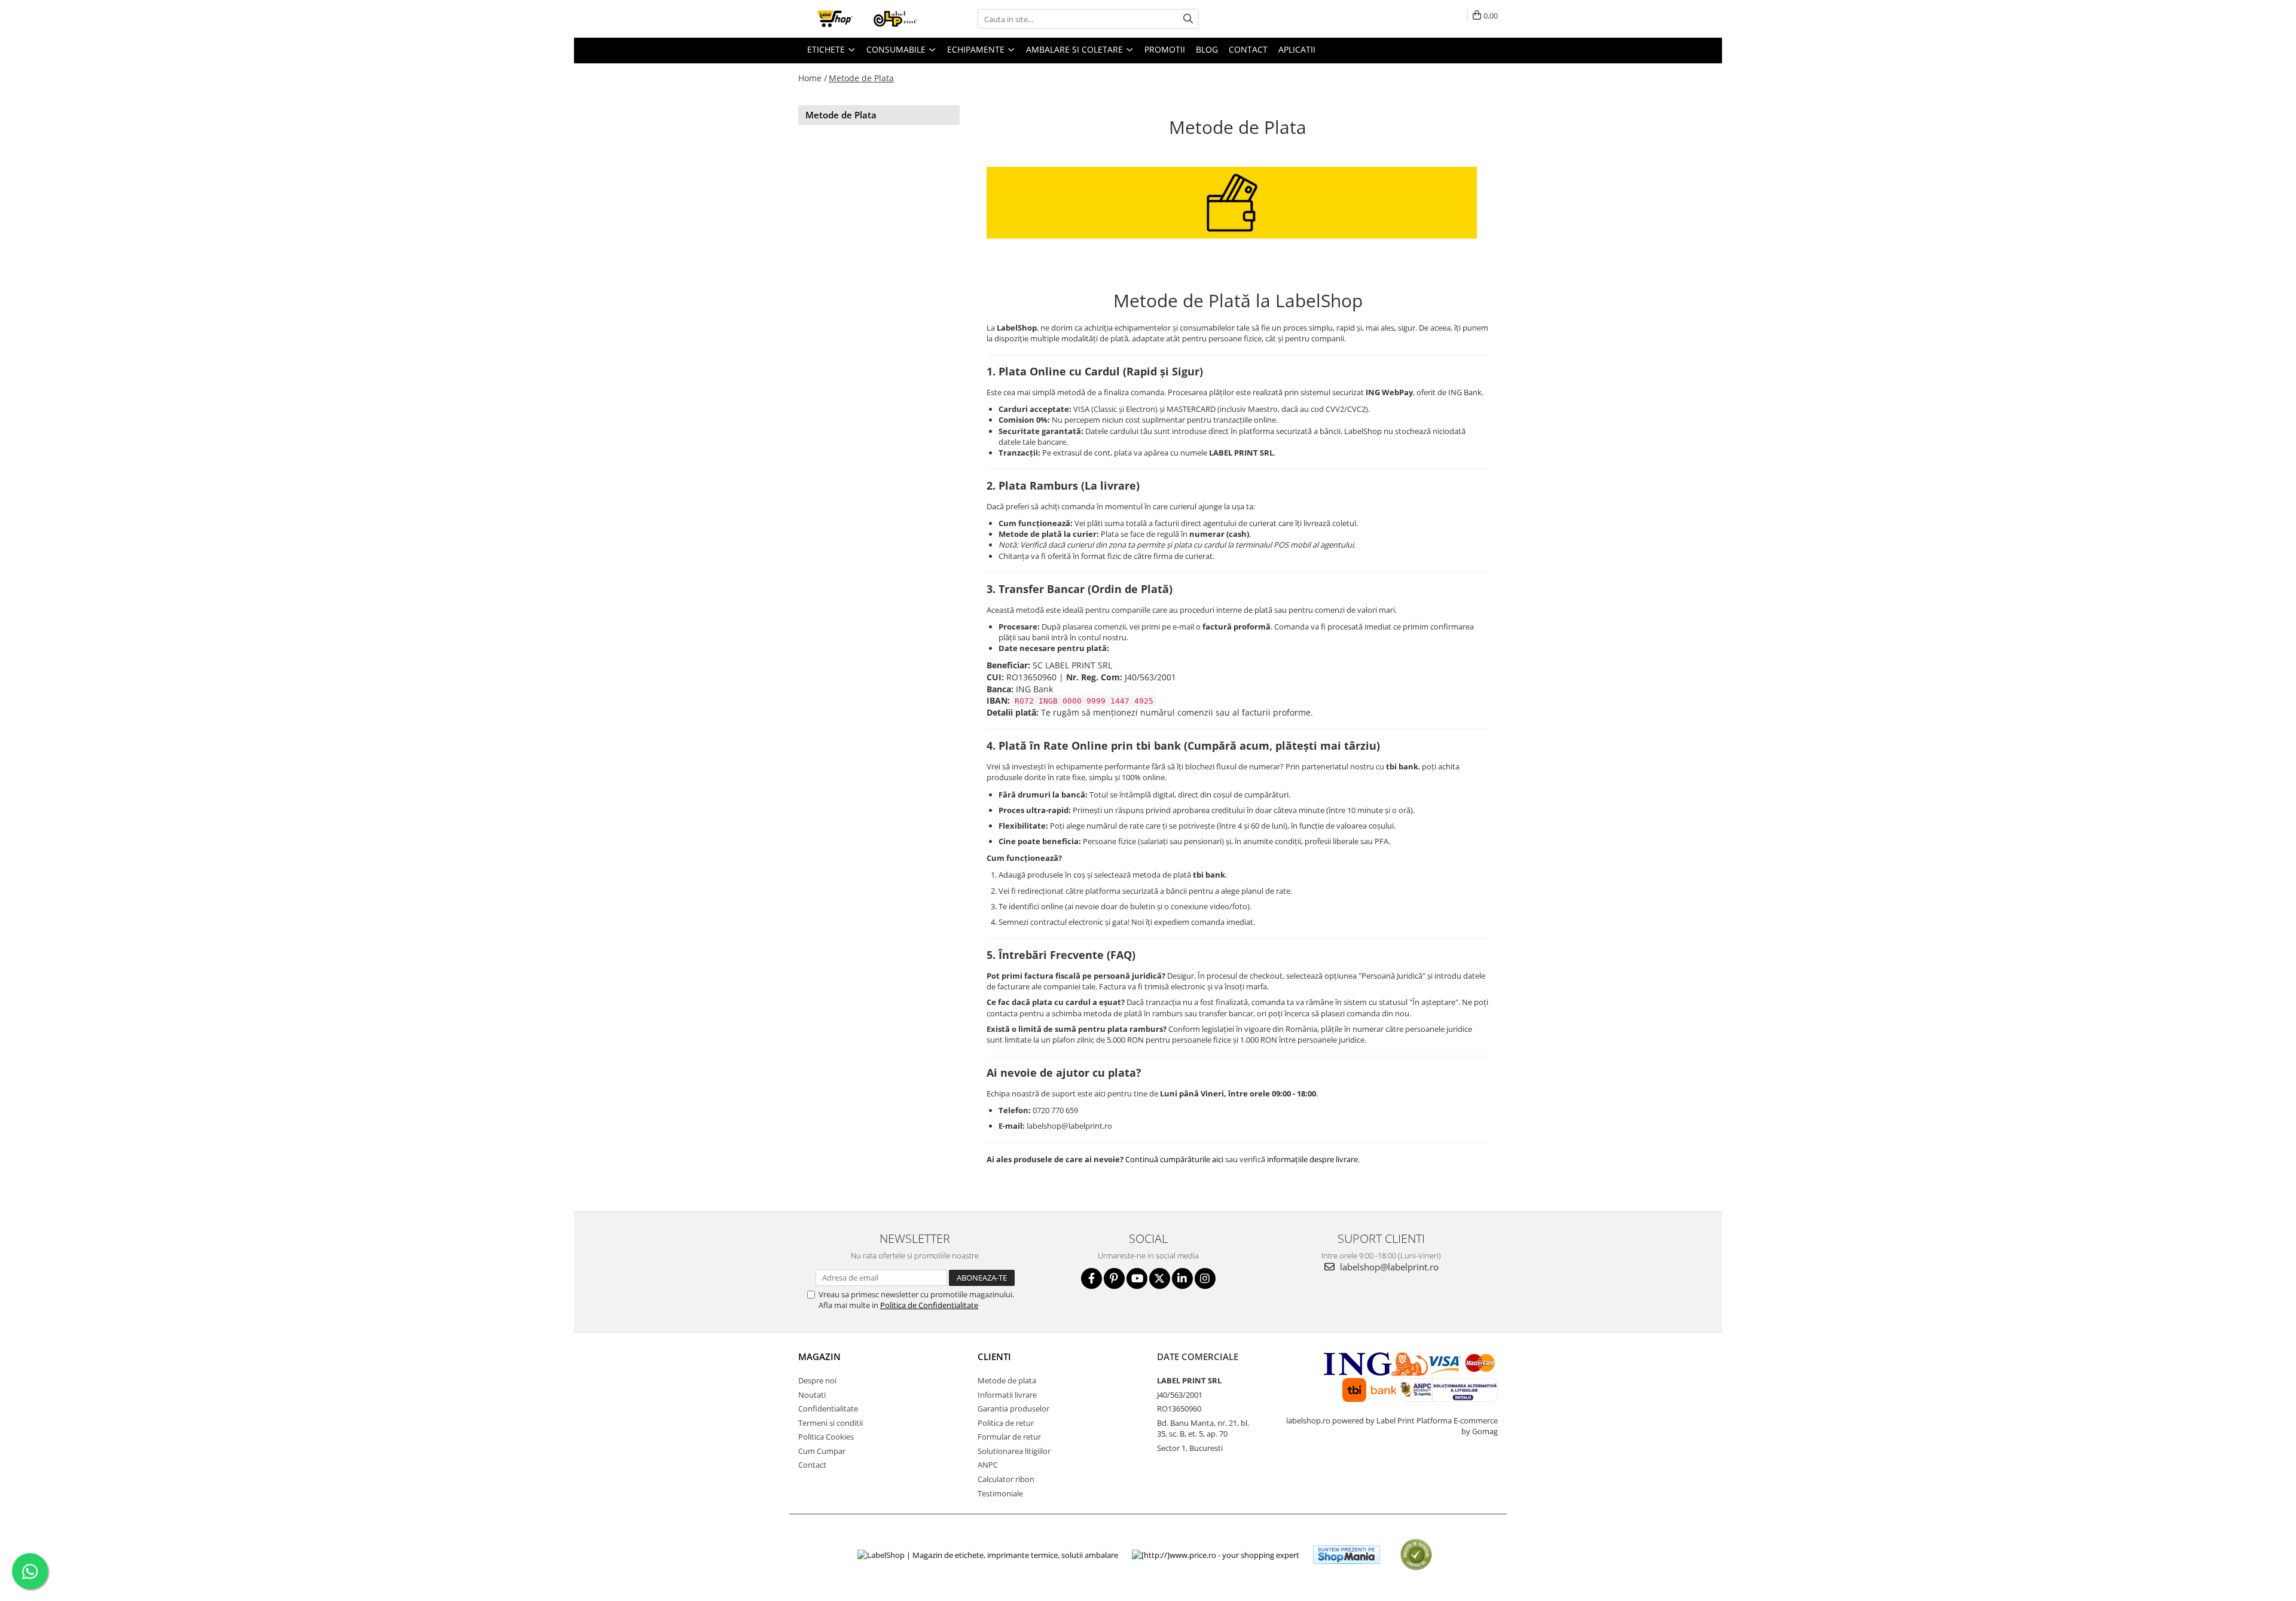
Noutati (812, 1395)
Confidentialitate (828, 1408)
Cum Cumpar (822, 1451)
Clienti (994, 1356)
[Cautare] (1188, 19)
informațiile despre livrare (1312, 1159)
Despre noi (817, 1380)
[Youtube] (1137, 1278)
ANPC (988, 1465)
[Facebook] (1091, 1278)
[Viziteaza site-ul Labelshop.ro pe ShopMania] (1347, 1555)
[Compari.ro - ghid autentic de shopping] (1416, 1555)
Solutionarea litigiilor (1014, 1451)
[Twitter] (1160, 1278)
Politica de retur (1006, 1423)
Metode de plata (1007, 1380)
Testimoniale (1000, 1493)
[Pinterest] (1114, 1278)
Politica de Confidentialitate (929, 1305)
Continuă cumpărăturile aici (1174, 1159)
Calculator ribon (1006, 1479)
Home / (813, 78)
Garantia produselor (1013, 1408)
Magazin (819, 1356)
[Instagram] (1205, 1278)
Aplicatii (1297, 49)
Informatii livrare (1007, 1395)
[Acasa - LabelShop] (858, 19)
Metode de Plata (861, 78)
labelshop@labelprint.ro (1388, 1267)
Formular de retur (1009, 1437)
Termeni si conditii (831, 1423)
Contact (812, 1465)
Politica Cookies (826, 1437)
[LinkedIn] (1182, 1278)
